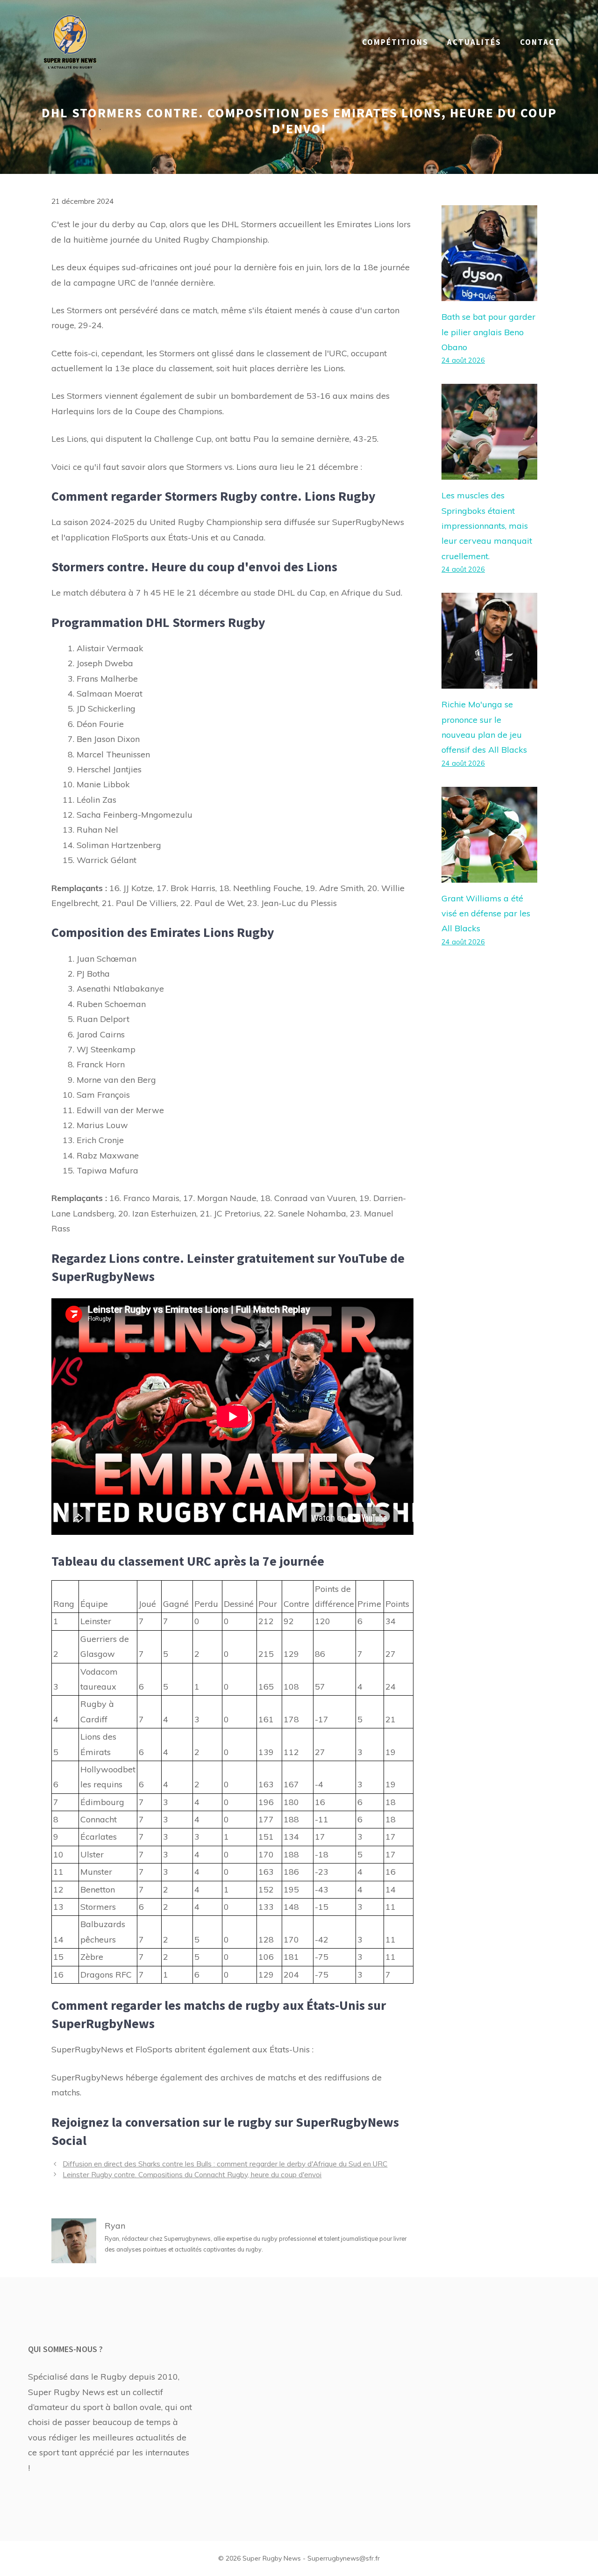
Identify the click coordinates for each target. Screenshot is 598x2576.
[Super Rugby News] (70, 41)
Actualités (474, 42)
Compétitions (395, 42)
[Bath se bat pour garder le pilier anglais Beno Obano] (489, 293)
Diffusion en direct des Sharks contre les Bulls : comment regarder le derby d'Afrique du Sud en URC (225, 2164)
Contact (540, 42)
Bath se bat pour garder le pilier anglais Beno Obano (488, 332)
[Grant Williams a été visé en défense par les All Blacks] (489, 874)
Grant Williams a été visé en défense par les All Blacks (486, 914)
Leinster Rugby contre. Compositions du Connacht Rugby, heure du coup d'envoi (192, 2175)
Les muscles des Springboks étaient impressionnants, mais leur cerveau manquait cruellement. (487, 526)
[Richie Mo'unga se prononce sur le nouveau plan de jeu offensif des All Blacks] (489, 681)
